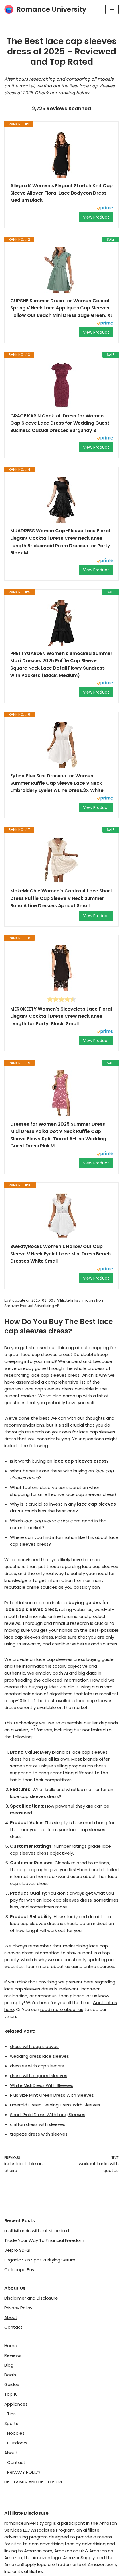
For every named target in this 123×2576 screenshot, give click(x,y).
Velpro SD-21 (17, 2250)
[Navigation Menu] (112, 9)
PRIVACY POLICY (24, 2472)
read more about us (62, 2009)
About (11, 2317)
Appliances (16, 2404)
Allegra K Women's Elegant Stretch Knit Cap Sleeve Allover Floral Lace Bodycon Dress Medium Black (61, 193)
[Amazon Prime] (105, 209)
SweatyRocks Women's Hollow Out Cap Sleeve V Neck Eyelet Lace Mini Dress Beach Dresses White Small (60, 1254)
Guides (12, 2384)
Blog (9, 2365)
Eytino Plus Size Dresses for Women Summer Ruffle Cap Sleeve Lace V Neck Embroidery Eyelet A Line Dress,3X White (57, 783)
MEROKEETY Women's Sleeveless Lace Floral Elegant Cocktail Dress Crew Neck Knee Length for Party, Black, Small (61, 1016)
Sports (11, 2423)
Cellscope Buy (19, 2270)
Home (11, 2346)
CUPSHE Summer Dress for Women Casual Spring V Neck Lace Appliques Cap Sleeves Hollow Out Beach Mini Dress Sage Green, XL (61, 308)
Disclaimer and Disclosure (31, 2298)
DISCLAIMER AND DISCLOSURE (34, 2482)
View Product (96, 217)
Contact (13, 2327)
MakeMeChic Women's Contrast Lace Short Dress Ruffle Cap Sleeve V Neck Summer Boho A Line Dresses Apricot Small (61, 898)
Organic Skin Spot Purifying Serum (40, 2260)
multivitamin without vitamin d (37, 2231)
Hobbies (16, 2433)
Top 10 (11, 2394)
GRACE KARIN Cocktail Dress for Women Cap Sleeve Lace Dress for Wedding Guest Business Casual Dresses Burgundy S (60, 423)
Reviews (13, 2355)
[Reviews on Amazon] (61, 999)
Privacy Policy (18, 2308)
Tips (11, 2414)
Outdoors (17, 2443)
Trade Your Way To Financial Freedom (44, 2240)
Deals (10, 2375)
